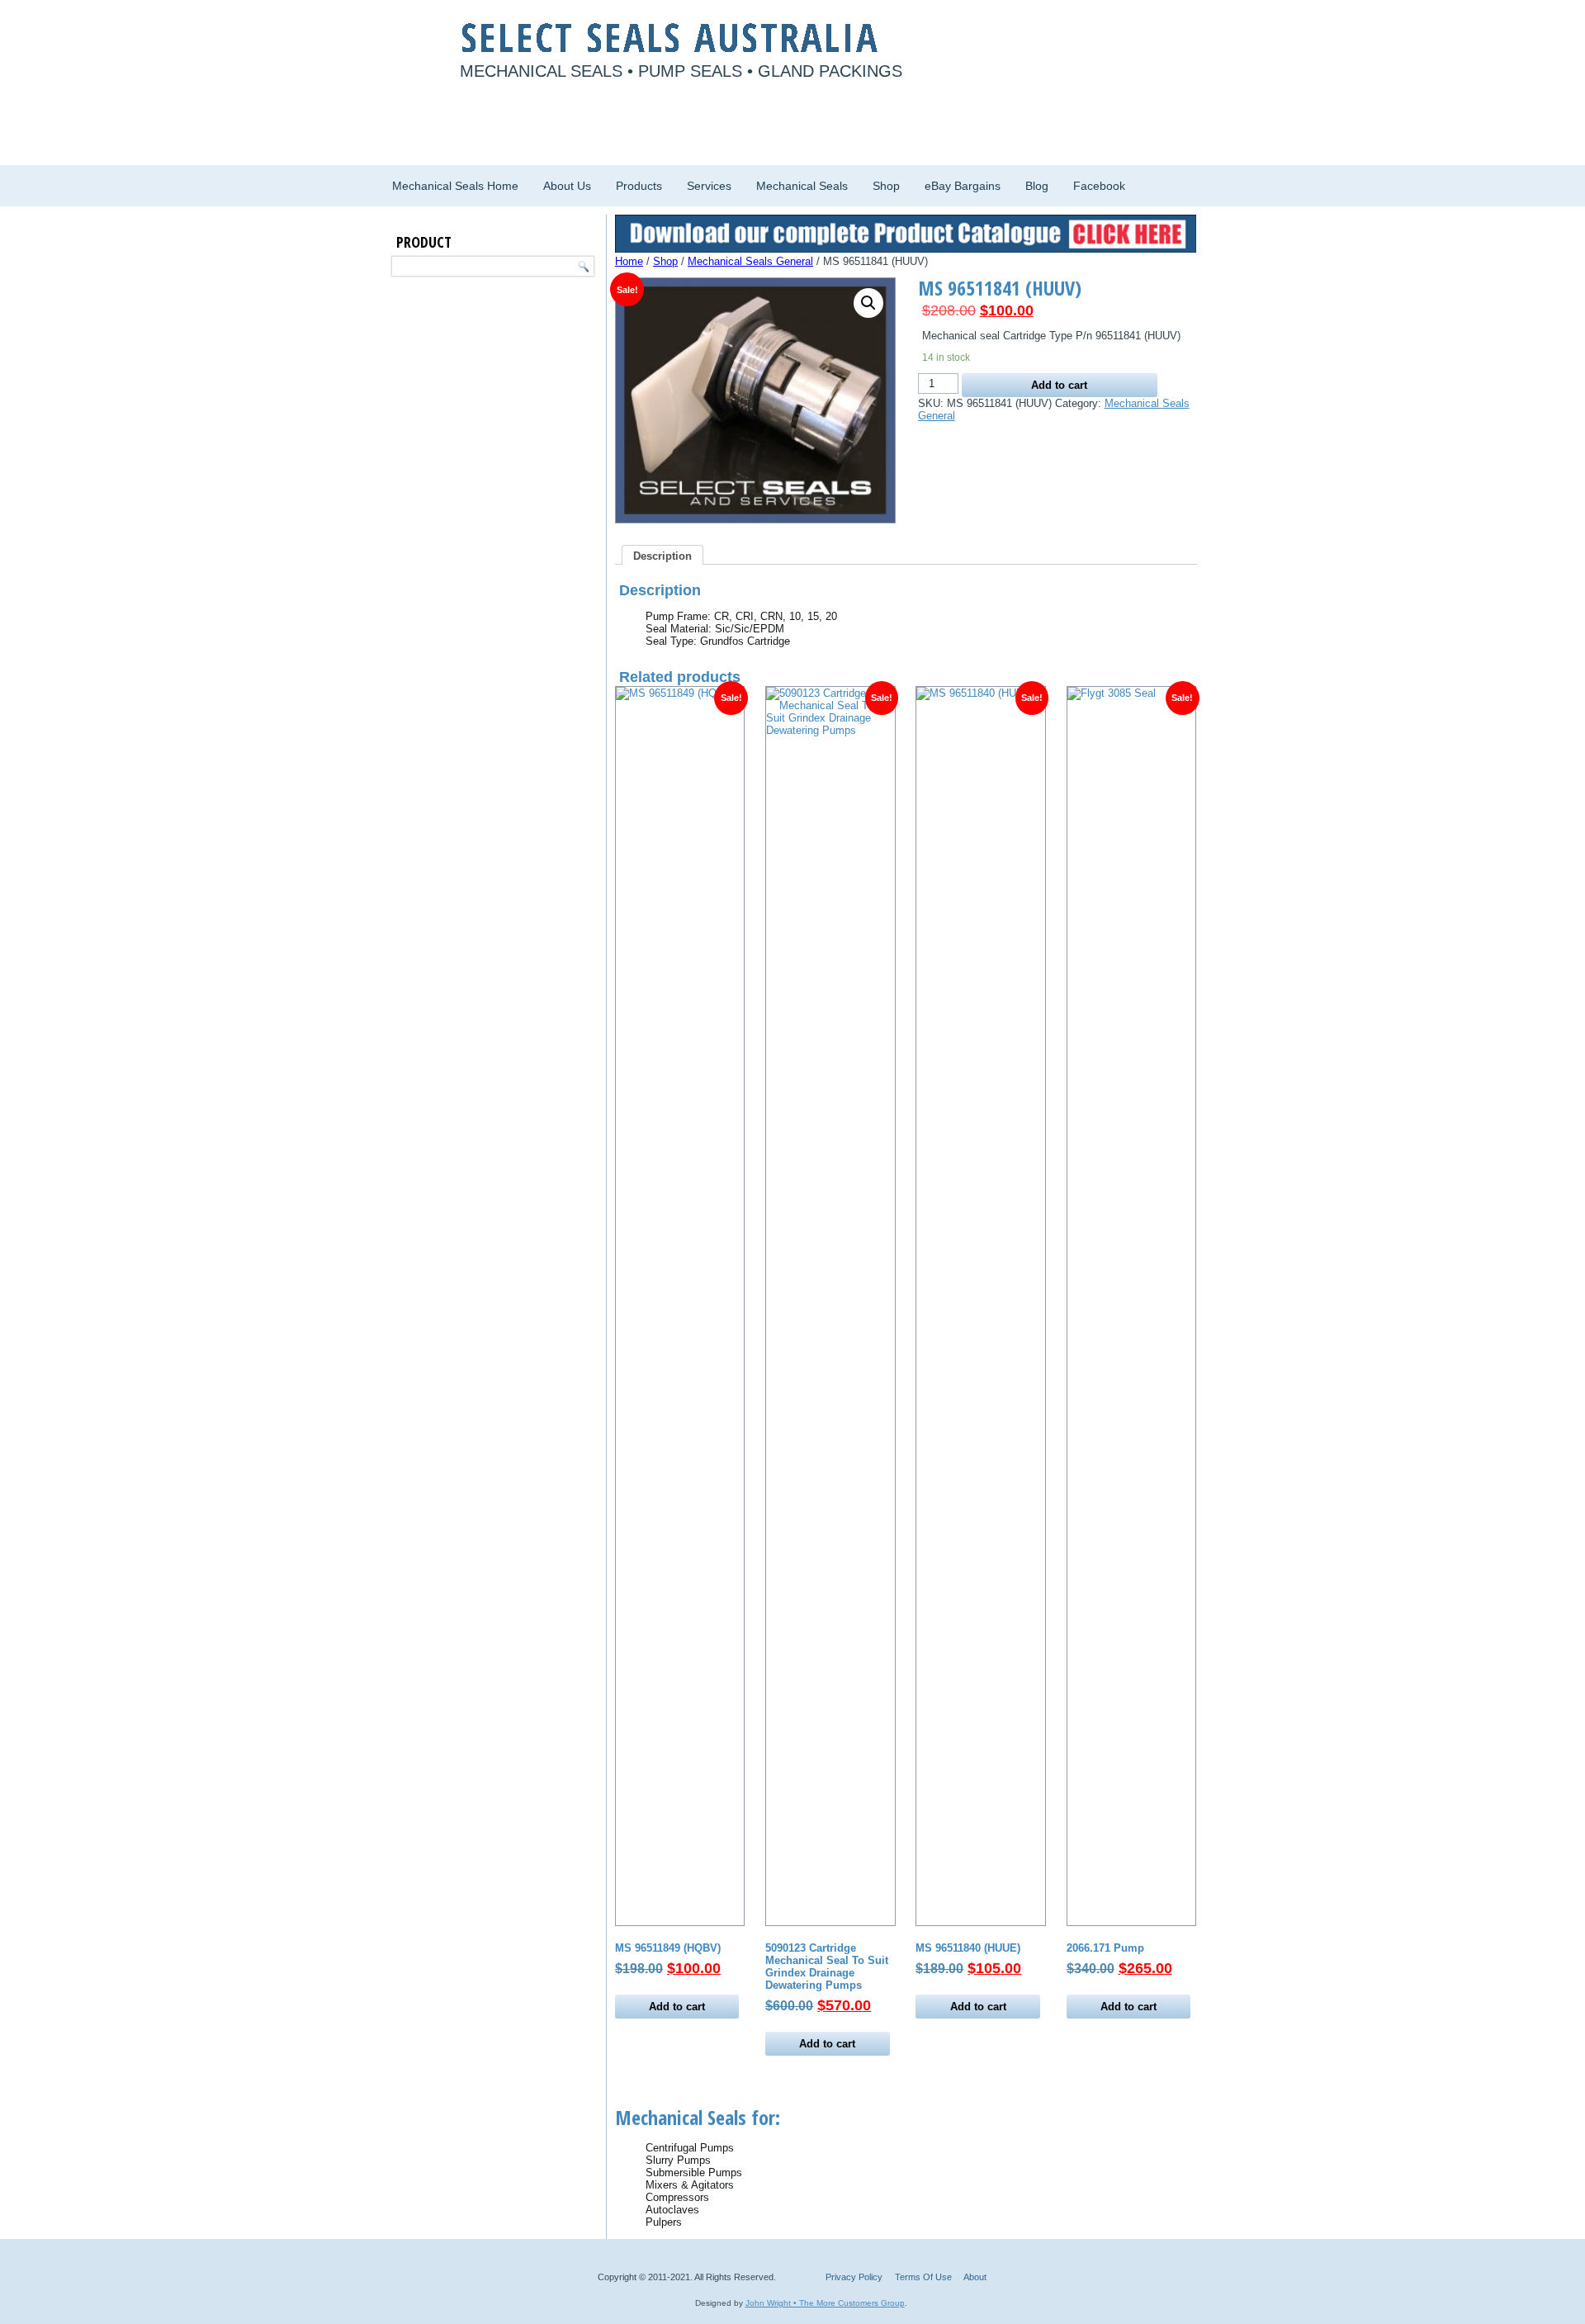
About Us (567, 186)
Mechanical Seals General (750, 261)
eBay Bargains (963, 186)
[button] (868, 303)
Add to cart (1059, 385)
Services (709, 186)
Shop (886, 186)
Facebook (1099, 186)
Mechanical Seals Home (455, 186)
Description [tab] (662, 556)
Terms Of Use (923, 2277)
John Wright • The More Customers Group (825, 2303)
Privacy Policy (854, 2277)
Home (629, 261)
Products (639, 186)
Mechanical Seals (802, 186)
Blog (1037, 186)
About (975, 2277)
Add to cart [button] (677, 2007)
